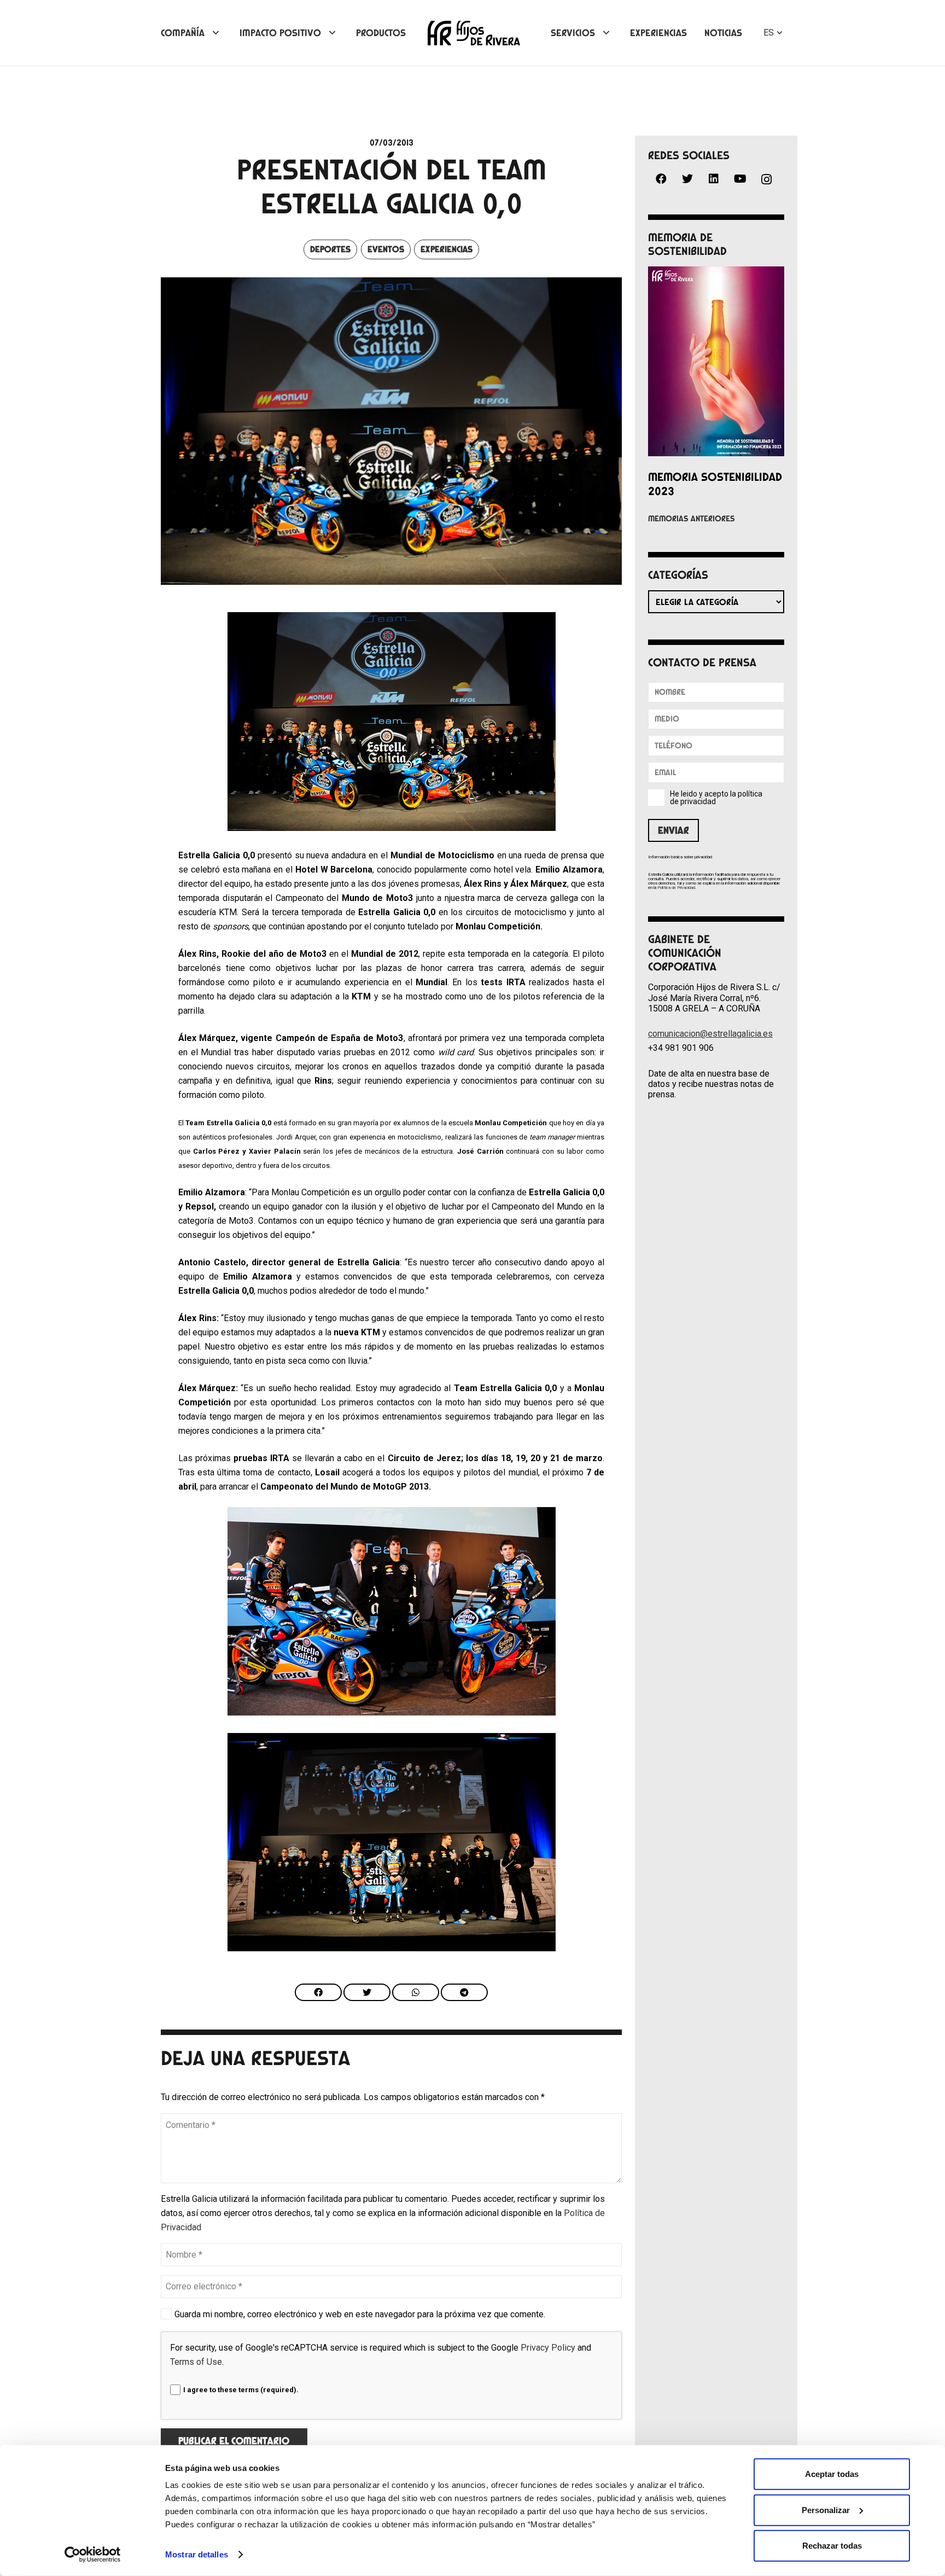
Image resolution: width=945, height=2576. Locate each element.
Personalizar (826, 2510)
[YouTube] (740, 179)
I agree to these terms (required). (241, 2390)
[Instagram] (766, 180)
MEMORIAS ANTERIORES (692, 519)
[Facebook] (661, 179)
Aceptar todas (832, 2474)
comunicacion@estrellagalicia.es (710, 1034)
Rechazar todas (832, 2546)
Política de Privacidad (676, 888)
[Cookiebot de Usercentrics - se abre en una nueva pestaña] (93, 2555)
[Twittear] (367, 1992)
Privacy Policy (548, 2348)
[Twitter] (687, 179)
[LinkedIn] (714, 179)
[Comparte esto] (318, 1992)
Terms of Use (196, 2362)
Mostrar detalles (197, 2554)
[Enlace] (474, 33)
